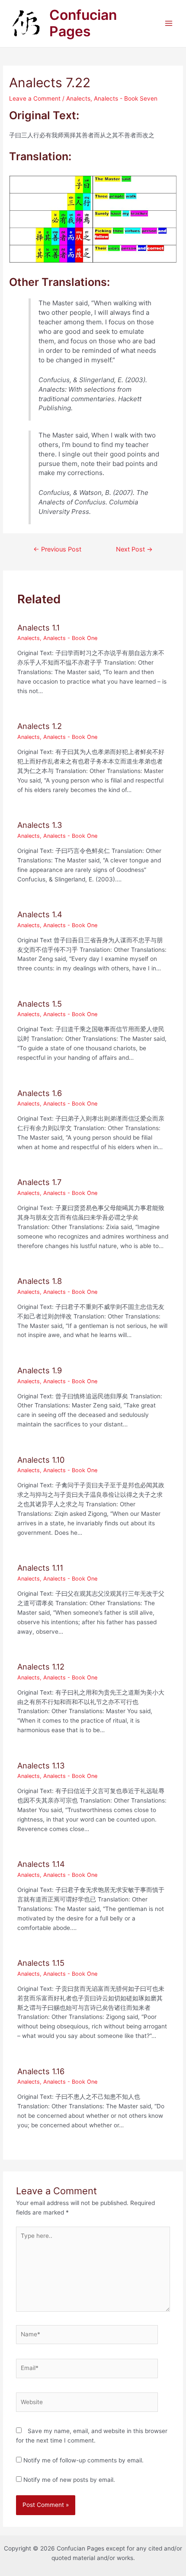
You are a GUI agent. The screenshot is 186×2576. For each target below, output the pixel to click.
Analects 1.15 (41, 1963)
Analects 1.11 (40, 1568)
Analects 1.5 (40, 1004)
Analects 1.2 (40, 726)
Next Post (134, 549)
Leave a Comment (35, 98)
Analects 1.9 (40, 1370)
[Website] (87, 2404)
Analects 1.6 (40, 1093)
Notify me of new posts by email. (69, 2480)
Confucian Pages (83, 23)
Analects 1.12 (41, 1667)
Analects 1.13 (41, 1765)
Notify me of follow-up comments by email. (83, 2460)
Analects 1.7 (39, 1182)
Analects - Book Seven (126, 98)
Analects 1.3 (40, 825)
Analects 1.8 (40, 1281)
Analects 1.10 (41, 1460)
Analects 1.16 (41, 2071)
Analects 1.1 (38, 627)
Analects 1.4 (40, 914)
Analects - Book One (70, 638)
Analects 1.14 (41, 1864)
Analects (78, 98)
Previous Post (57, 549)
